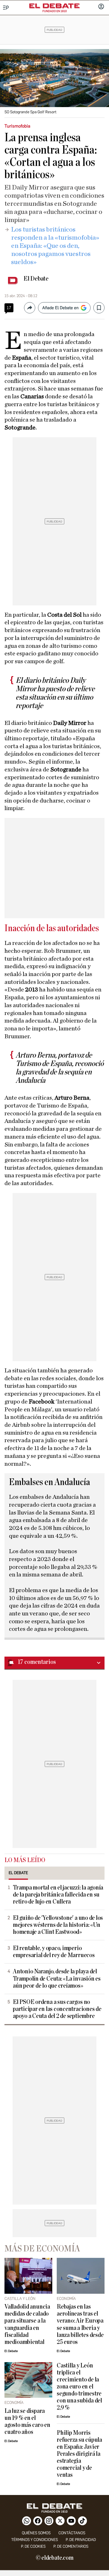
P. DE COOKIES (33, 2546)
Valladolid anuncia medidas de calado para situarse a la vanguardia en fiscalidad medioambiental (27, 2324)
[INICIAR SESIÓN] (101, 7)
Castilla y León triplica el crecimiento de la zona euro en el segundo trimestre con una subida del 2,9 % (79, 2387)
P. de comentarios (71, 2546)
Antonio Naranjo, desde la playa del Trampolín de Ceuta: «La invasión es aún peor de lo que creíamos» (57, 1979)
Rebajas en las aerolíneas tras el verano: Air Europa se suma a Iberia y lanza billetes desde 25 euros (80, 2324)
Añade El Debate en (60, 308)
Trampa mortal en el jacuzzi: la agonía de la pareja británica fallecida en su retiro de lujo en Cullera (58, 1895)
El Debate (36, 279)
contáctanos (72, 2533)
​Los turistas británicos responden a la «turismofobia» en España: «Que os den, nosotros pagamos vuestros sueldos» (55, 246)
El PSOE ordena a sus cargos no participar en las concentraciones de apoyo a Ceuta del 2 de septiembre (57, 2009)
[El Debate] (54, 6)
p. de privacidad (81, 2540)
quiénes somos (36, 2533)
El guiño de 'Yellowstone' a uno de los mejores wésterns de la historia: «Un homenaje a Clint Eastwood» (58, 1925)
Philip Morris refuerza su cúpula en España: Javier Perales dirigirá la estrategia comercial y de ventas (79, 2454)
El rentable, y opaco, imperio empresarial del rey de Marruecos (54, 1952)
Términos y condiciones (35, 2540)
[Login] (101, 7)
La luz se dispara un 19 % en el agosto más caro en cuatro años (27, 2422)
